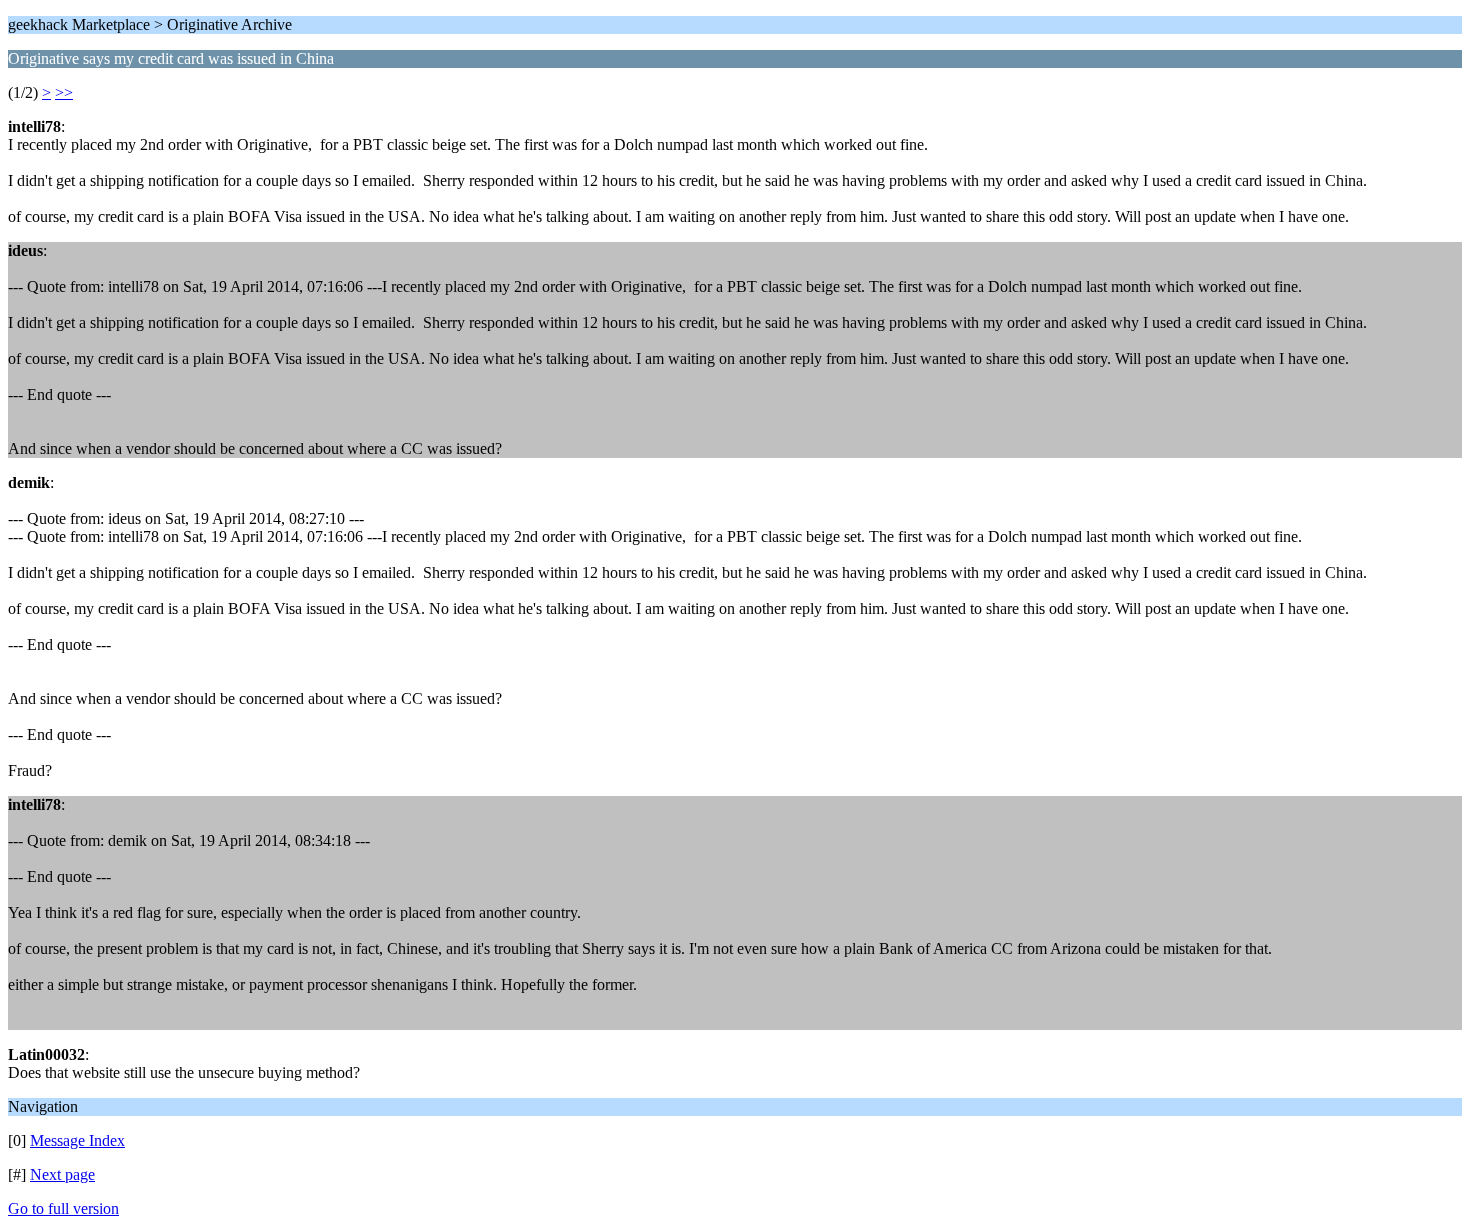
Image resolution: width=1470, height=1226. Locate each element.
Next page (62, 1174)
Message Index (77, 1140)
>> (64, 92)
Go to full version (63, 1208)
